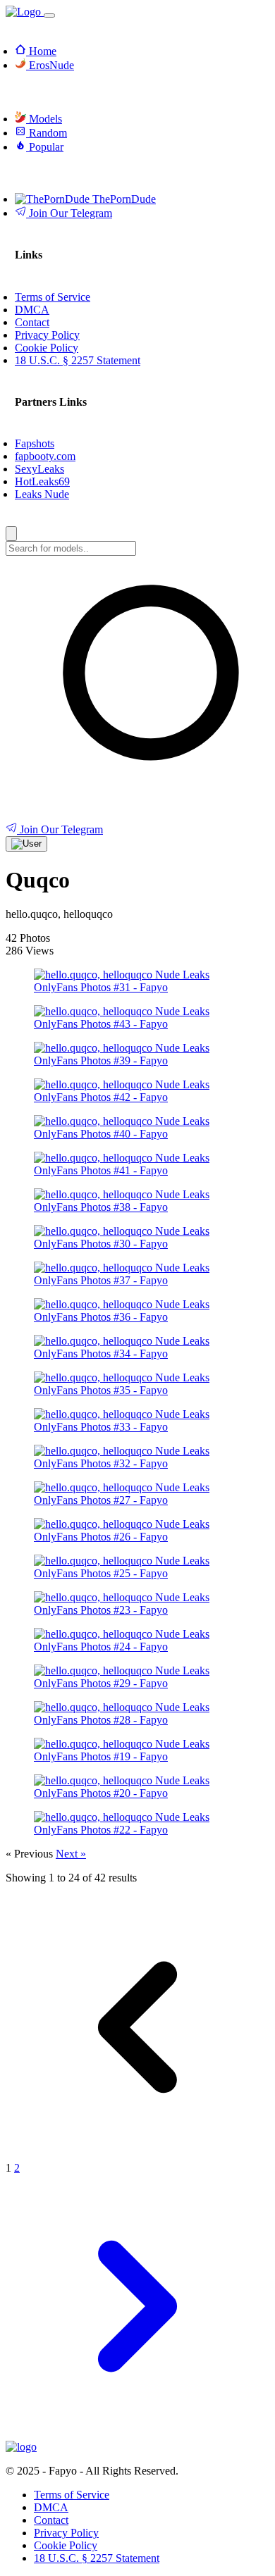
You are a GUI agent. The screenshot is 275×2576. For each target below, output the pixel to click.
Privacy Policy (66, 2533)
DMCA (51, 2507)
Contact (51, 2520)
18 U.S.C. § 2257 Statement (97, 2558)
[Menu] (49, 15)
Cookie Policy (66, 2545)
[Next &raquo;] (137, 2434)
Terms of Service (72, 2495)
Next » (71, 1854)
